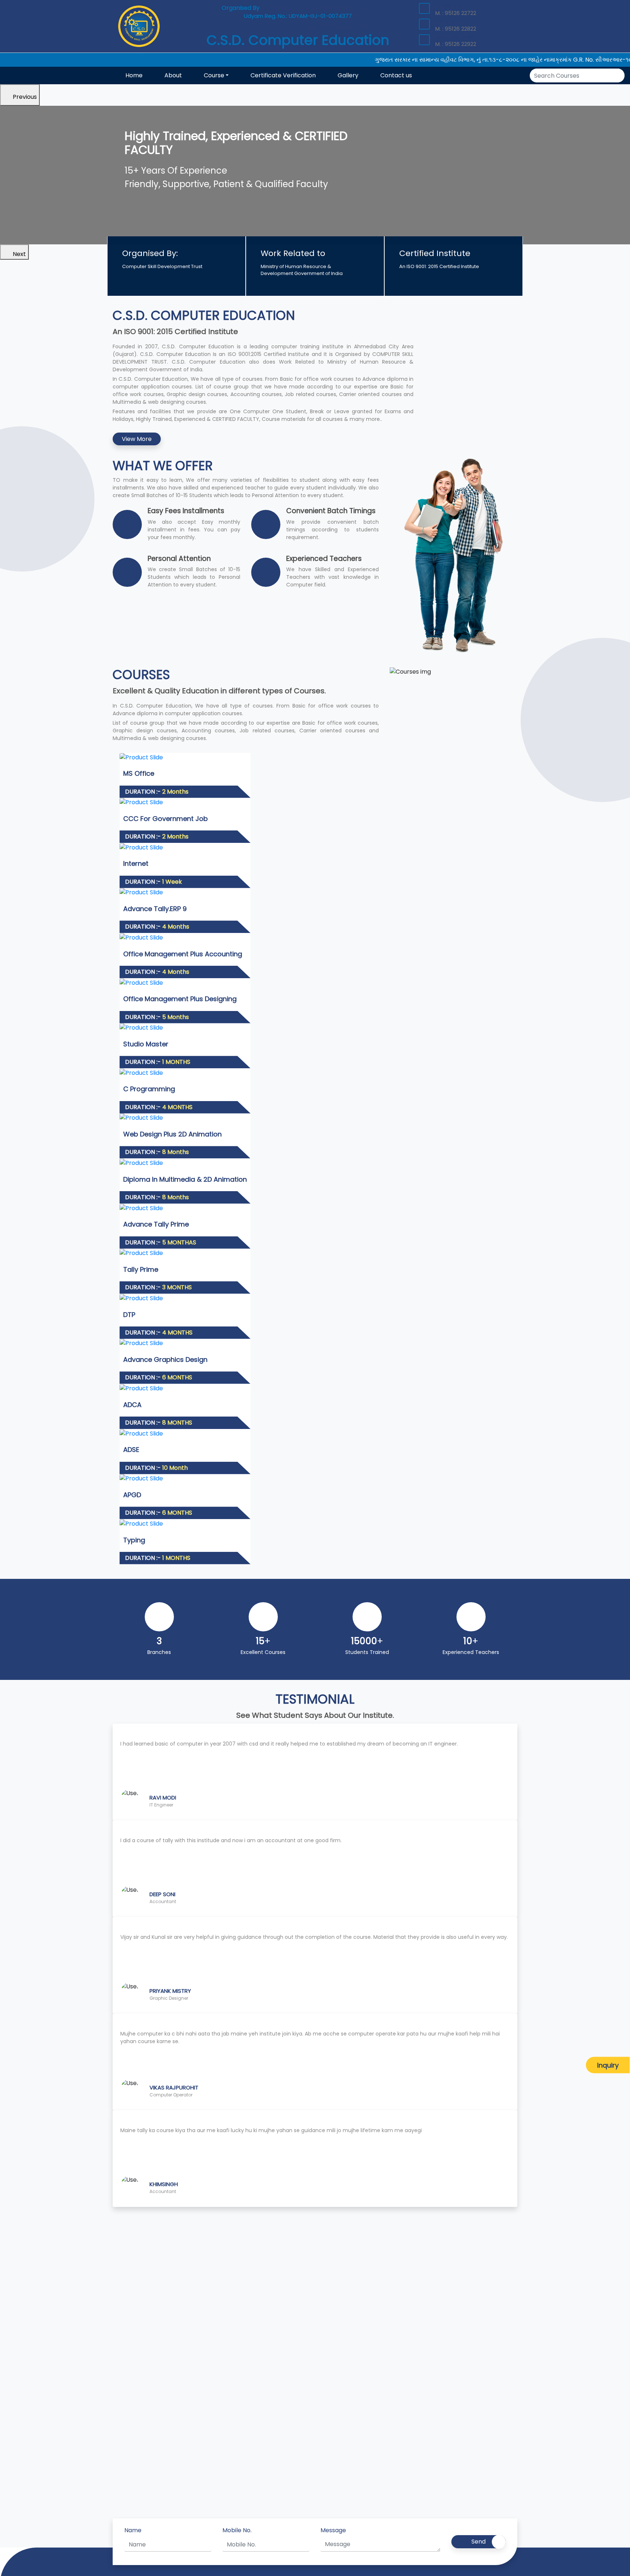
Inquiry (608, 2065)
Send (479, 2542)
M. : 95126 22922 (456, 44)
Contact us (396, 75)
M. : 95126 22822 (456, 29)
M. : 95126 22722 (456, 13)
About (173, 75)
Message (333, 2530)
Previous (25, 97)
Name (133, 2530)
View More (137, 439)
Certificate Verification (283, 75)
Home (134, 75)
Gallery (348, 75)
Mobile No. (237, 2530)
